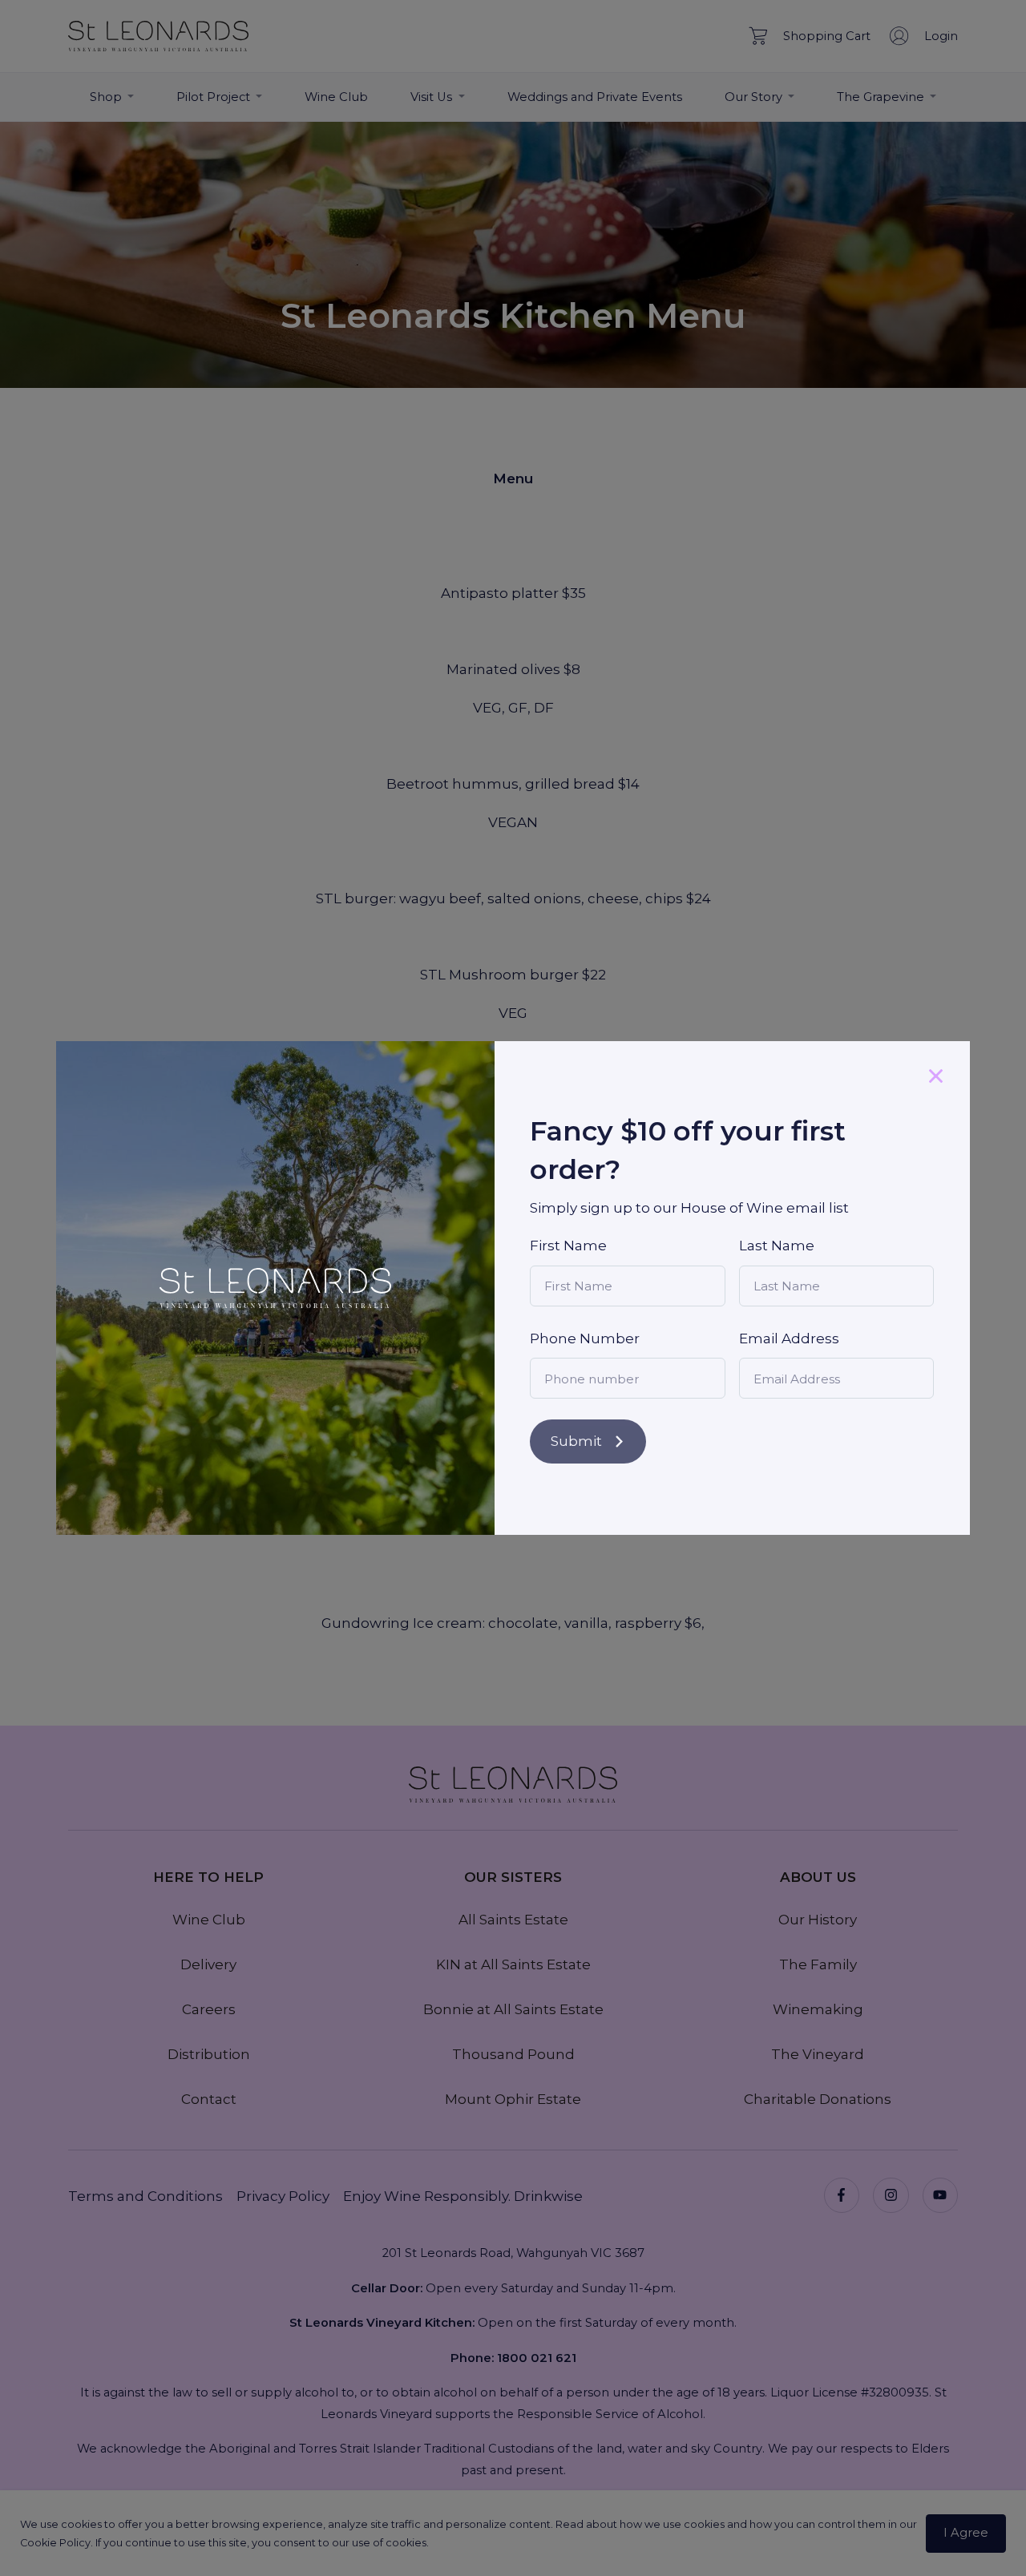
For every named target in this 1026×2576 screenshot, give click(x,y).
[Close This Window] (936, 1075)
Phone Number (585, 1338)
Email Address (789, 1338)
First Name (568, 1246)
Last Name (777, 1246)
